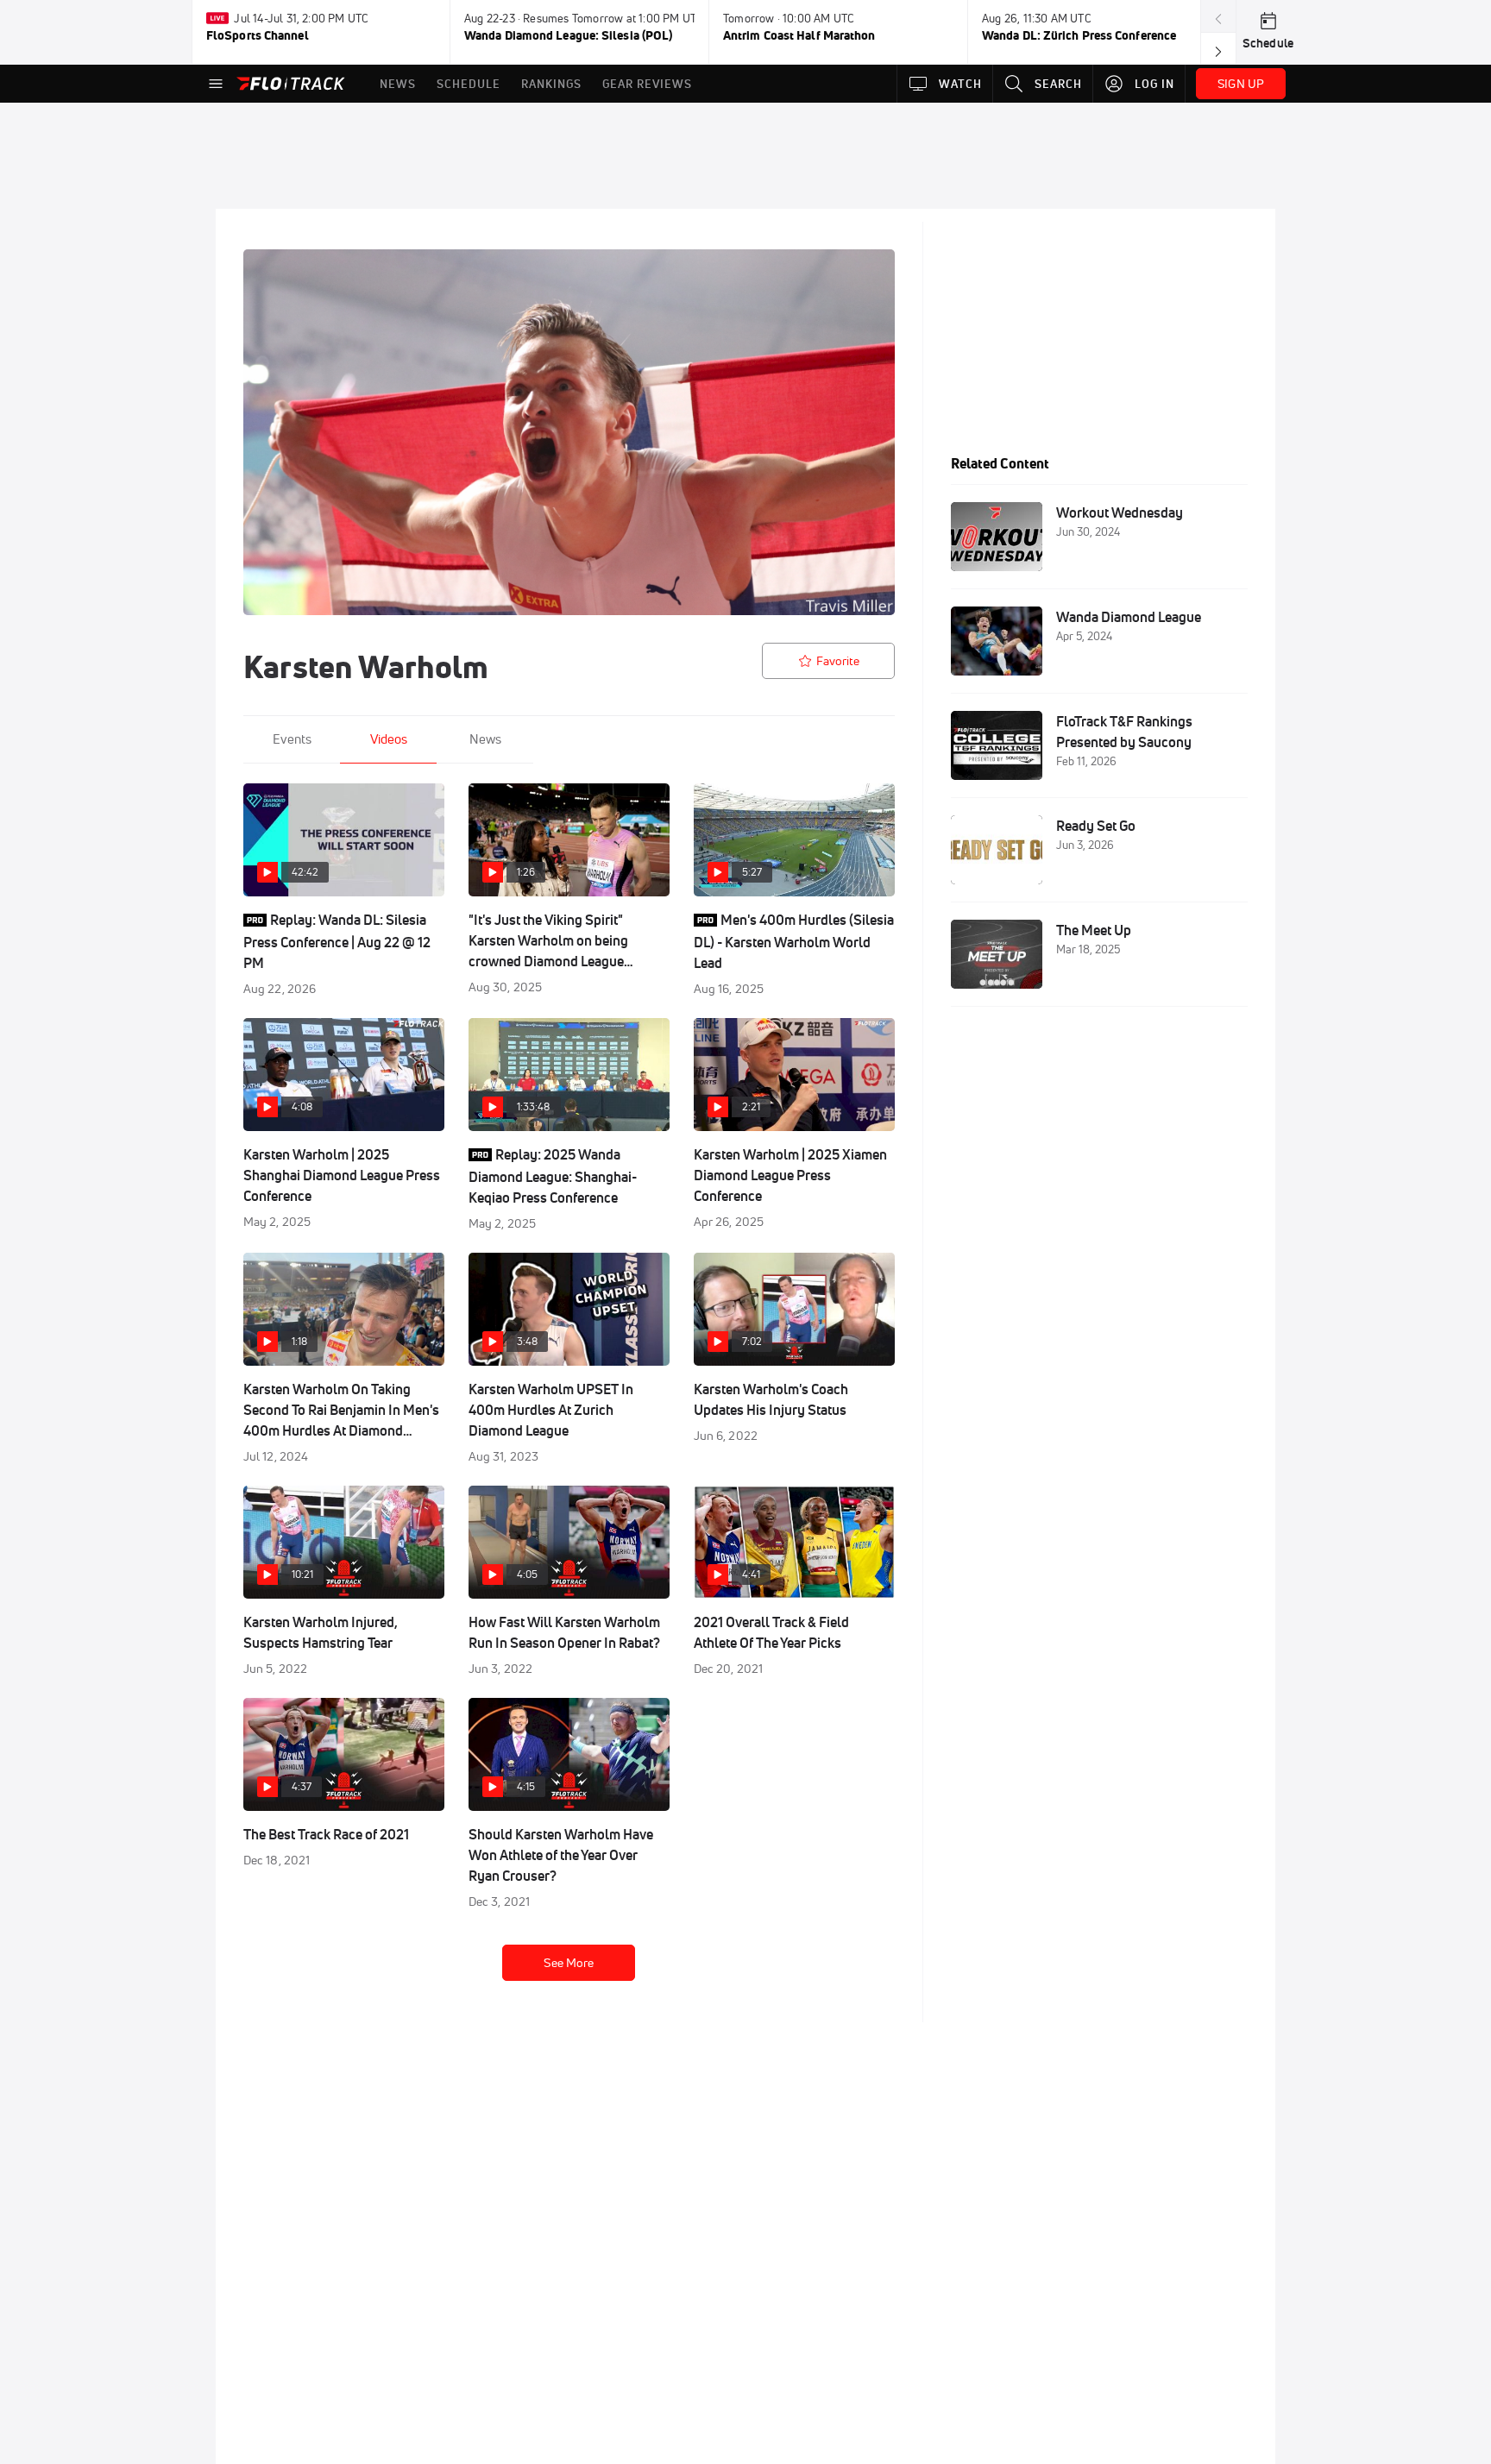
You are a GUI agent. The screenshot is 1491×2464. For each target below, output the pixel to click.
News (485, 739)
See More (569, 1963)
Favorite (838, 661)
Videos (389, 739)
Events (292, 739)
